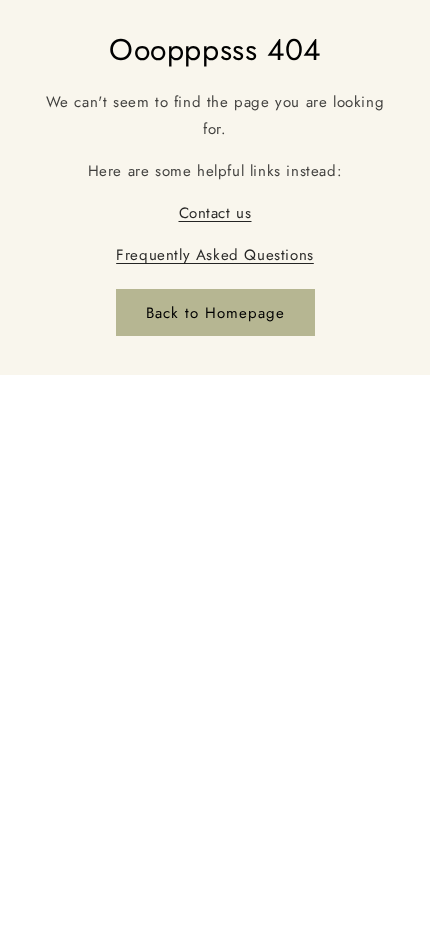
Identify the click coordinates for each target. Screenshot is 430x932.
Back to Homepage (215, 313)
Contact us (215, 213)
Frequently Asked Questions (215, 255)
